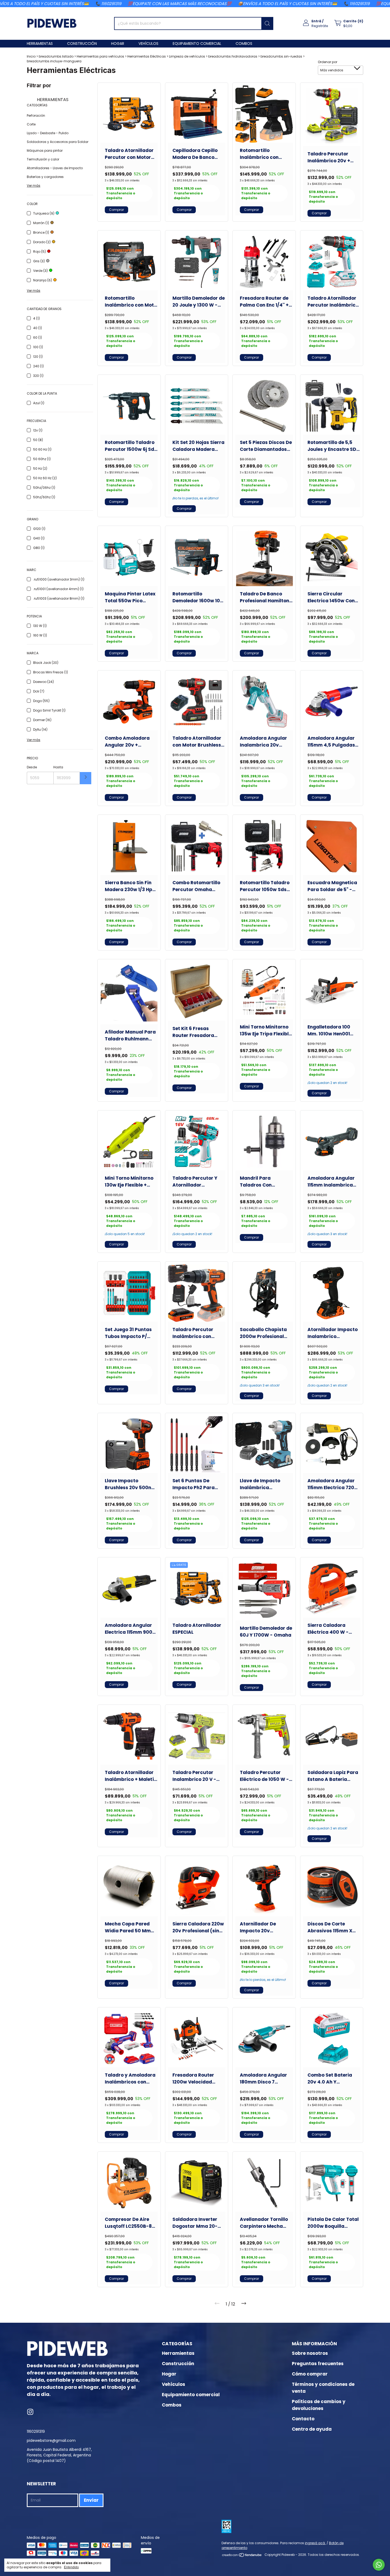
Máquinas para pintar (45, 151)
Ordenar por (328, 62)
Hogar (118, 43)
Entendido (71, 2567)
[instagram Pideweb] (30, 2412)
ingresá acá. (315, 2543)
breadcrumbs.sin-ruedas (281, 56)
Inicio (31, 56)
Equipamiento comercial (197, 43)
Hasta (58, 767)
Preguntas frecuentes (318, 2364)
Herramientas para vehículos (100, 56)
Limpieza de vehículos (187, 56)
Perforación (36, 115)
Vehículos (148, 43)
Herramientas (40, 43)
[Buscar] (267, 23)
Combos (244, 43)
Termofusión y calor (43, 159)
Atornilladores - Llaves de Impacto (55, 168)
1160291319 (36, 2431)
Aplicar (86, 778)
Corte (31, 124)
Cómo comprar (310, 2374)
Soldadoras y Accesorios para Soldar (58, 142)
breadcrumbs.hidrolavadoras (233, 56)
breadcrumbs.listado (56, 56)
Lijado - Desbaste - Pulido (48, 133)
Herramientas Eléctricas (147, 56)
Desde (32, 767)
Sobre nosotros (310, 2353)
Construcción (82, 43)
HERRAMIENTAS (52, 100)
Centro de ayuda (312, 2429)
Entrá (316, 21)
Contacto (303, 2419)
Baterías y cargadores (45, 177)
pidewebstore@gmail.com (51, 2440)
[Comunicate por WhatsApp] (379, 2565)
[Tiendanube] (242, 2556)
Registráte (320, 26)
